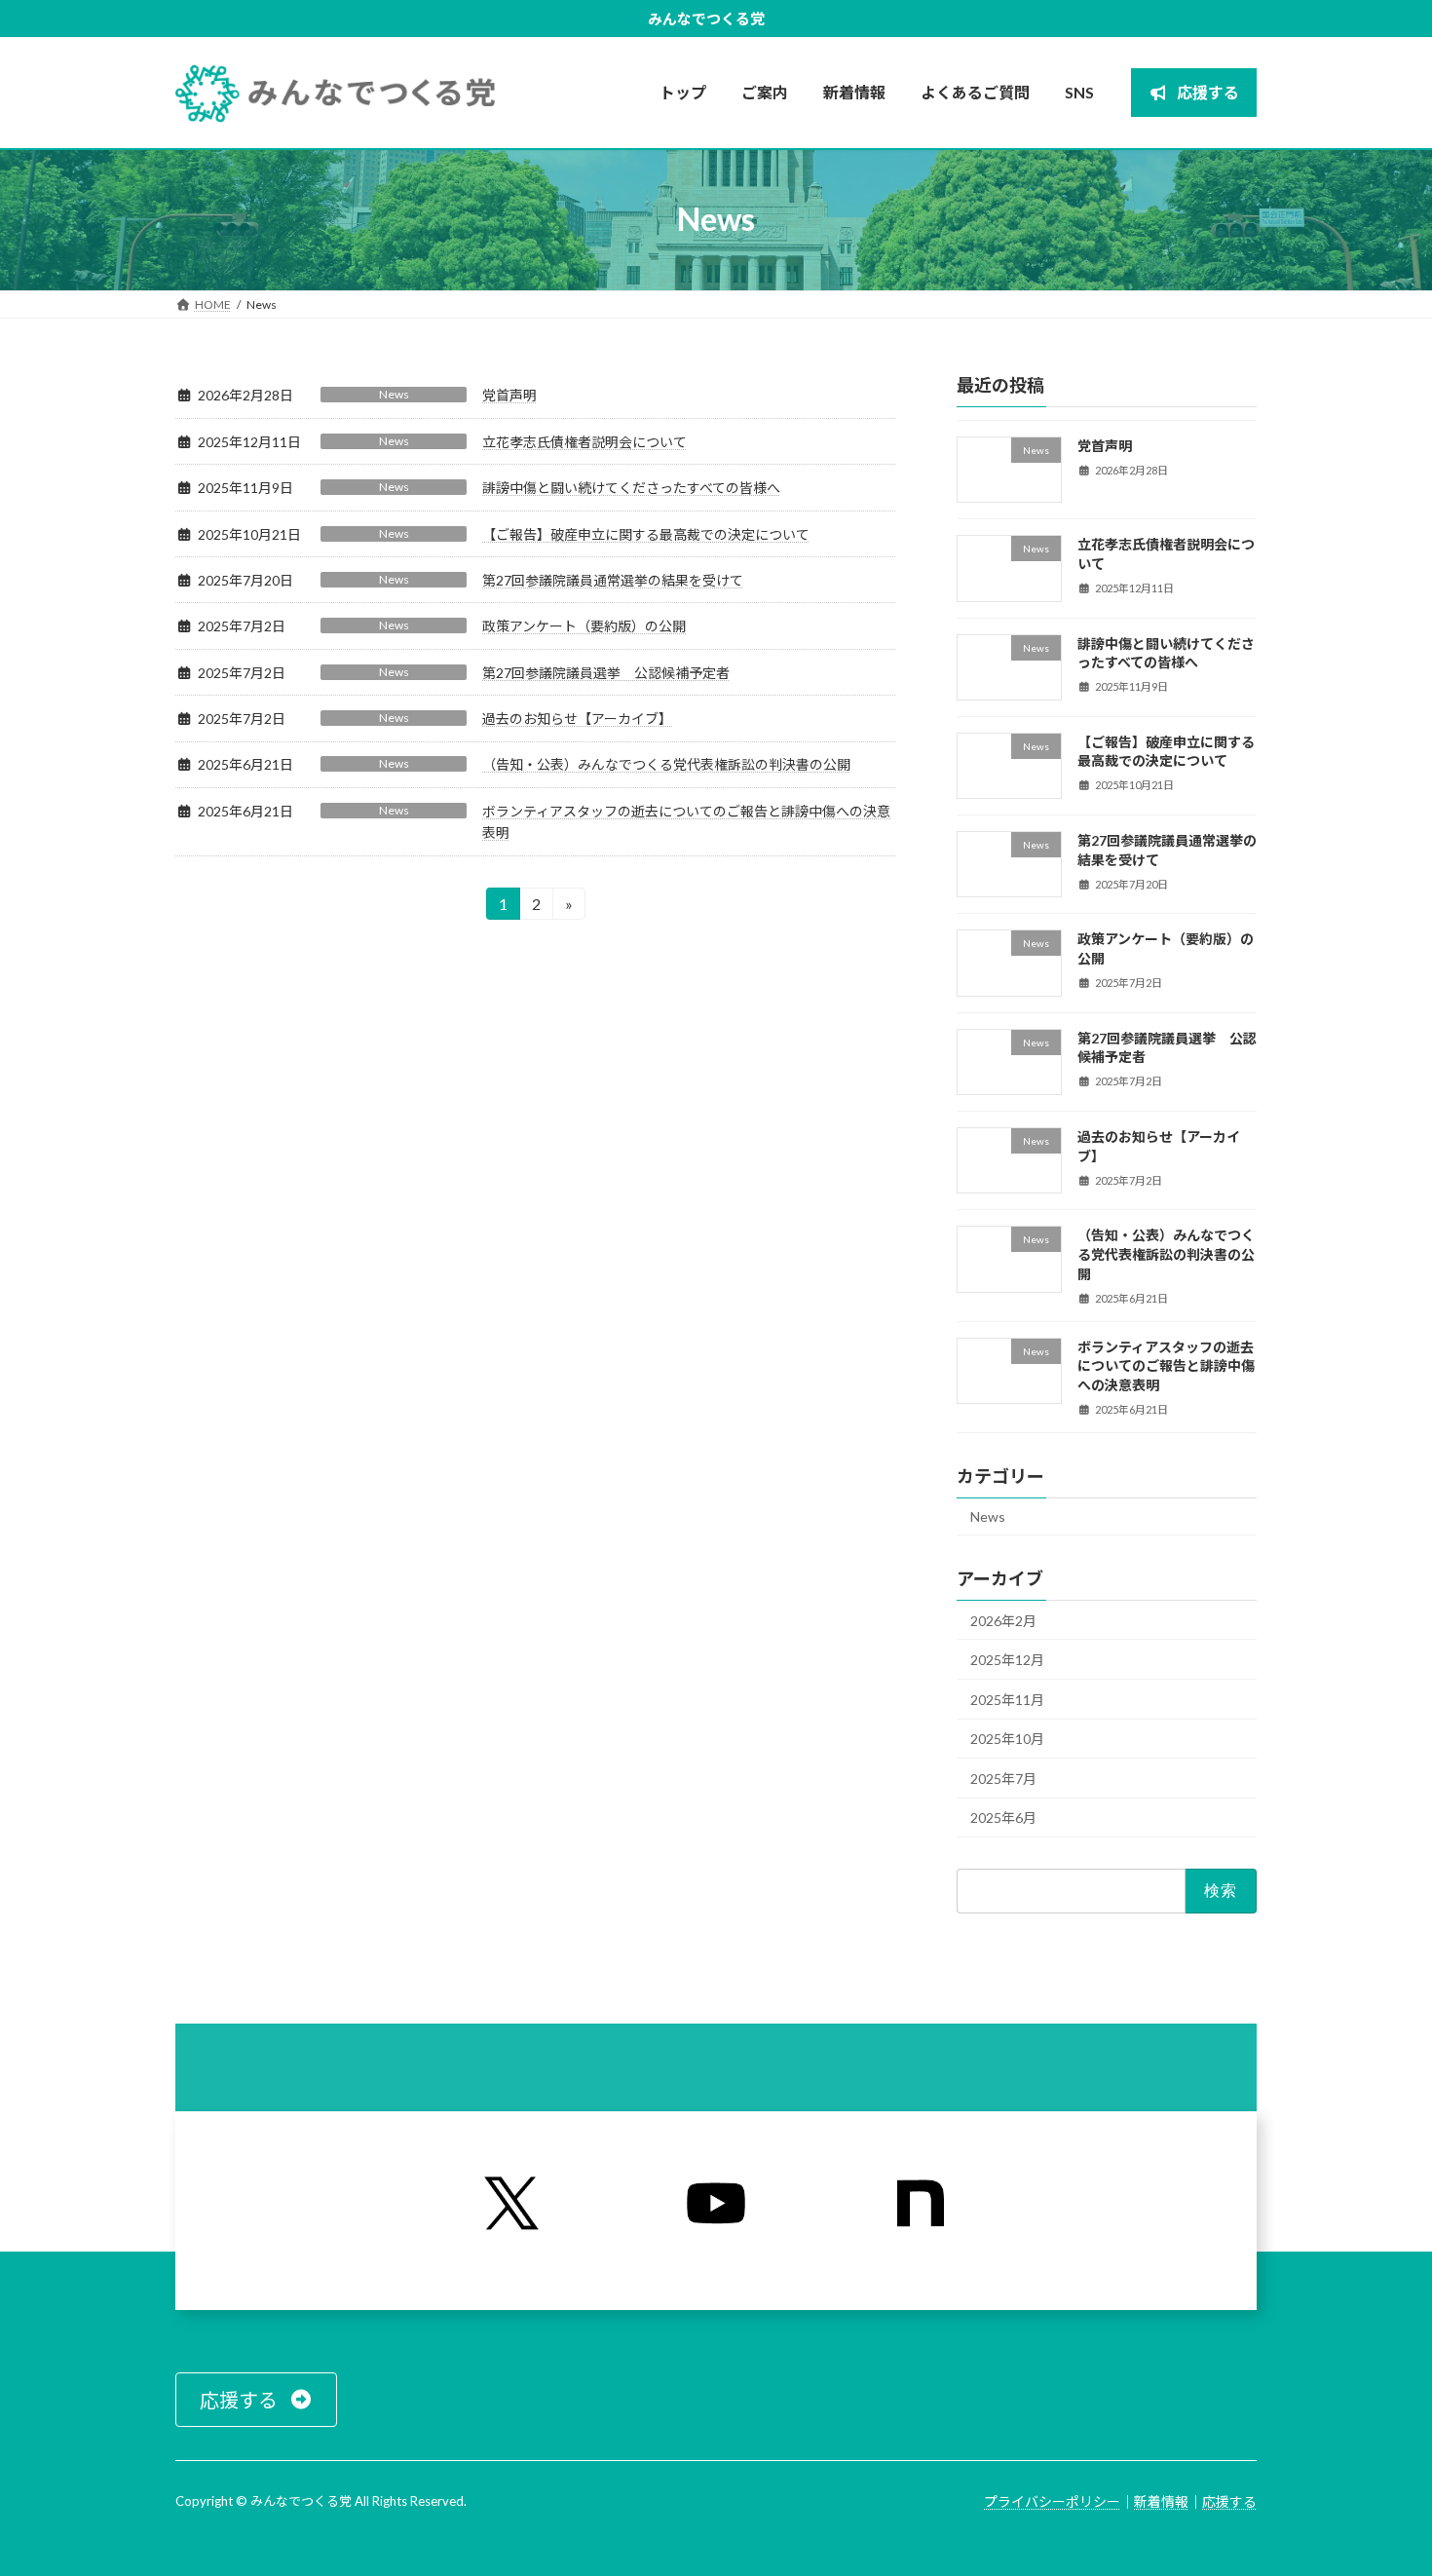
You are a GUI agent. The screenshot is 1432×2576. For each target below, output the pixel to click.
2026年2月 (1003, 1620)
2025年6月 (1003, 1818)
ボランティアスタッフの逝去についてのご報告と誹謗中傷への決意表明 (1166, 1365)
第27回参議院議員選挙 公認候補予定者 (606, 673)
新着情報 (1161, 2501)
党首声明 (509, 395)
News (394, 394)
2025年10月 (1007, 1739)
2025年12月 (1007, 1660)
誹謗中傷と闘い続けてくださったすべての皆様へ (631, 488)
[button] (256, 2400)
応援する (1229, 2501)
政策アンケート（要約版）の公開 (584, 626)
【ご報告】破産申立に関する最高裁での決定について (646, 534)
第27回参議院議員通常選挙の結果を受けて (613, 580)
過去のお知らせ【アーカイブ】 (577, 719)
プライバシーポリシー (1052, 2501)
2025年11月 (1007, 1699)
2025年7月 (1003, 1778)
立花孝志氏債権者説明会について (584, 442)
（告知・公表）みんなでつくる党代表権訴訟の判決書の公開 (666, 764)
